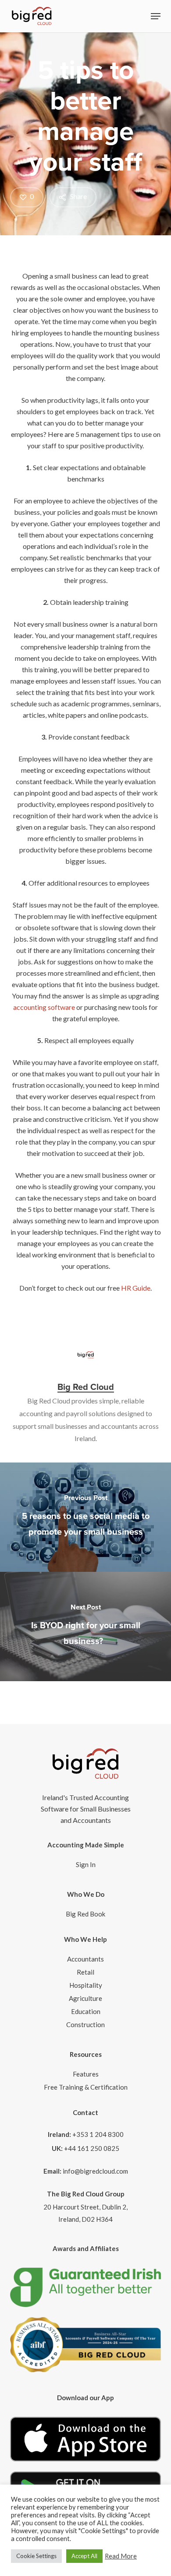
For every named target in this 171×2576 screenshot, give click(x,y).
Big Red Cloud (86, 1387)
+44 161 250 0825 (92, 2148)
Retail (85, 1972)
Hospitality (86, 1985)
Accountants (85, 1959)
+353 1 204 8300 (98, 2134)
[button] (156, 16)
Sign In (86, 1864)
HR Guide (136, 1288)
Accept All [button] (84, 2556)
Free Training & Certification (86, 2087)
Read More (121, 2556)
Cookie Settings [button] (36, 2556)
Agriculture (85, 1998)
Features (86, 2074)
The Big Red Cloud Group (86, 2194)
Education (86, 2011)
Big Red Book (85, 1914)
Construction (85, 2024)
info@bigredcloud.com (95, 2171)
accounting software (44, 1007)
